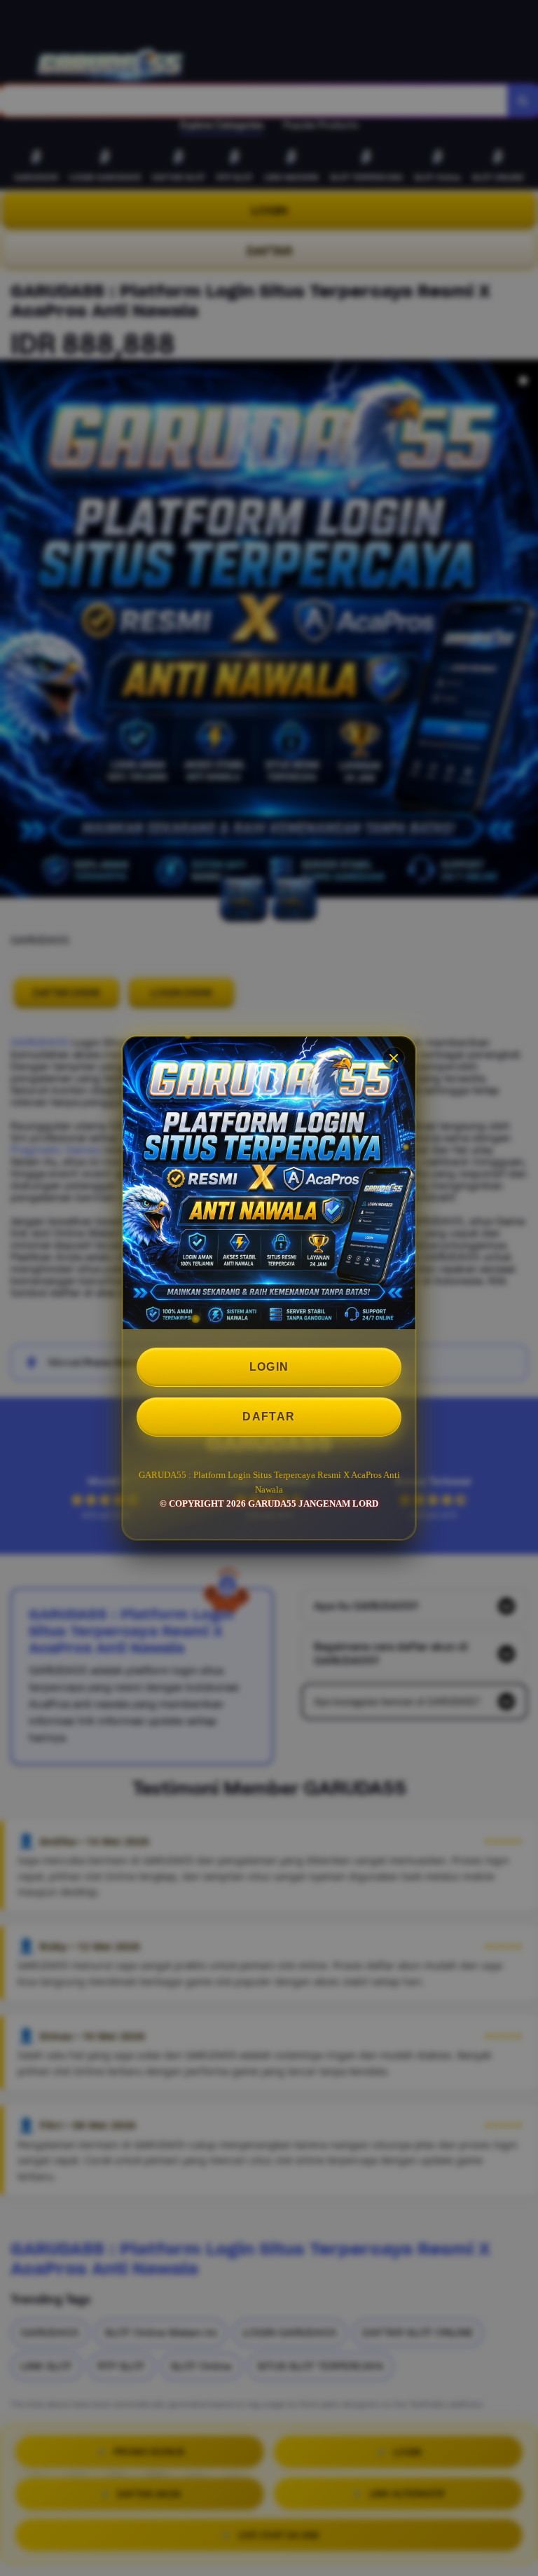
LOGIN (269, 1367)
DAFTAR (269, 1417)
